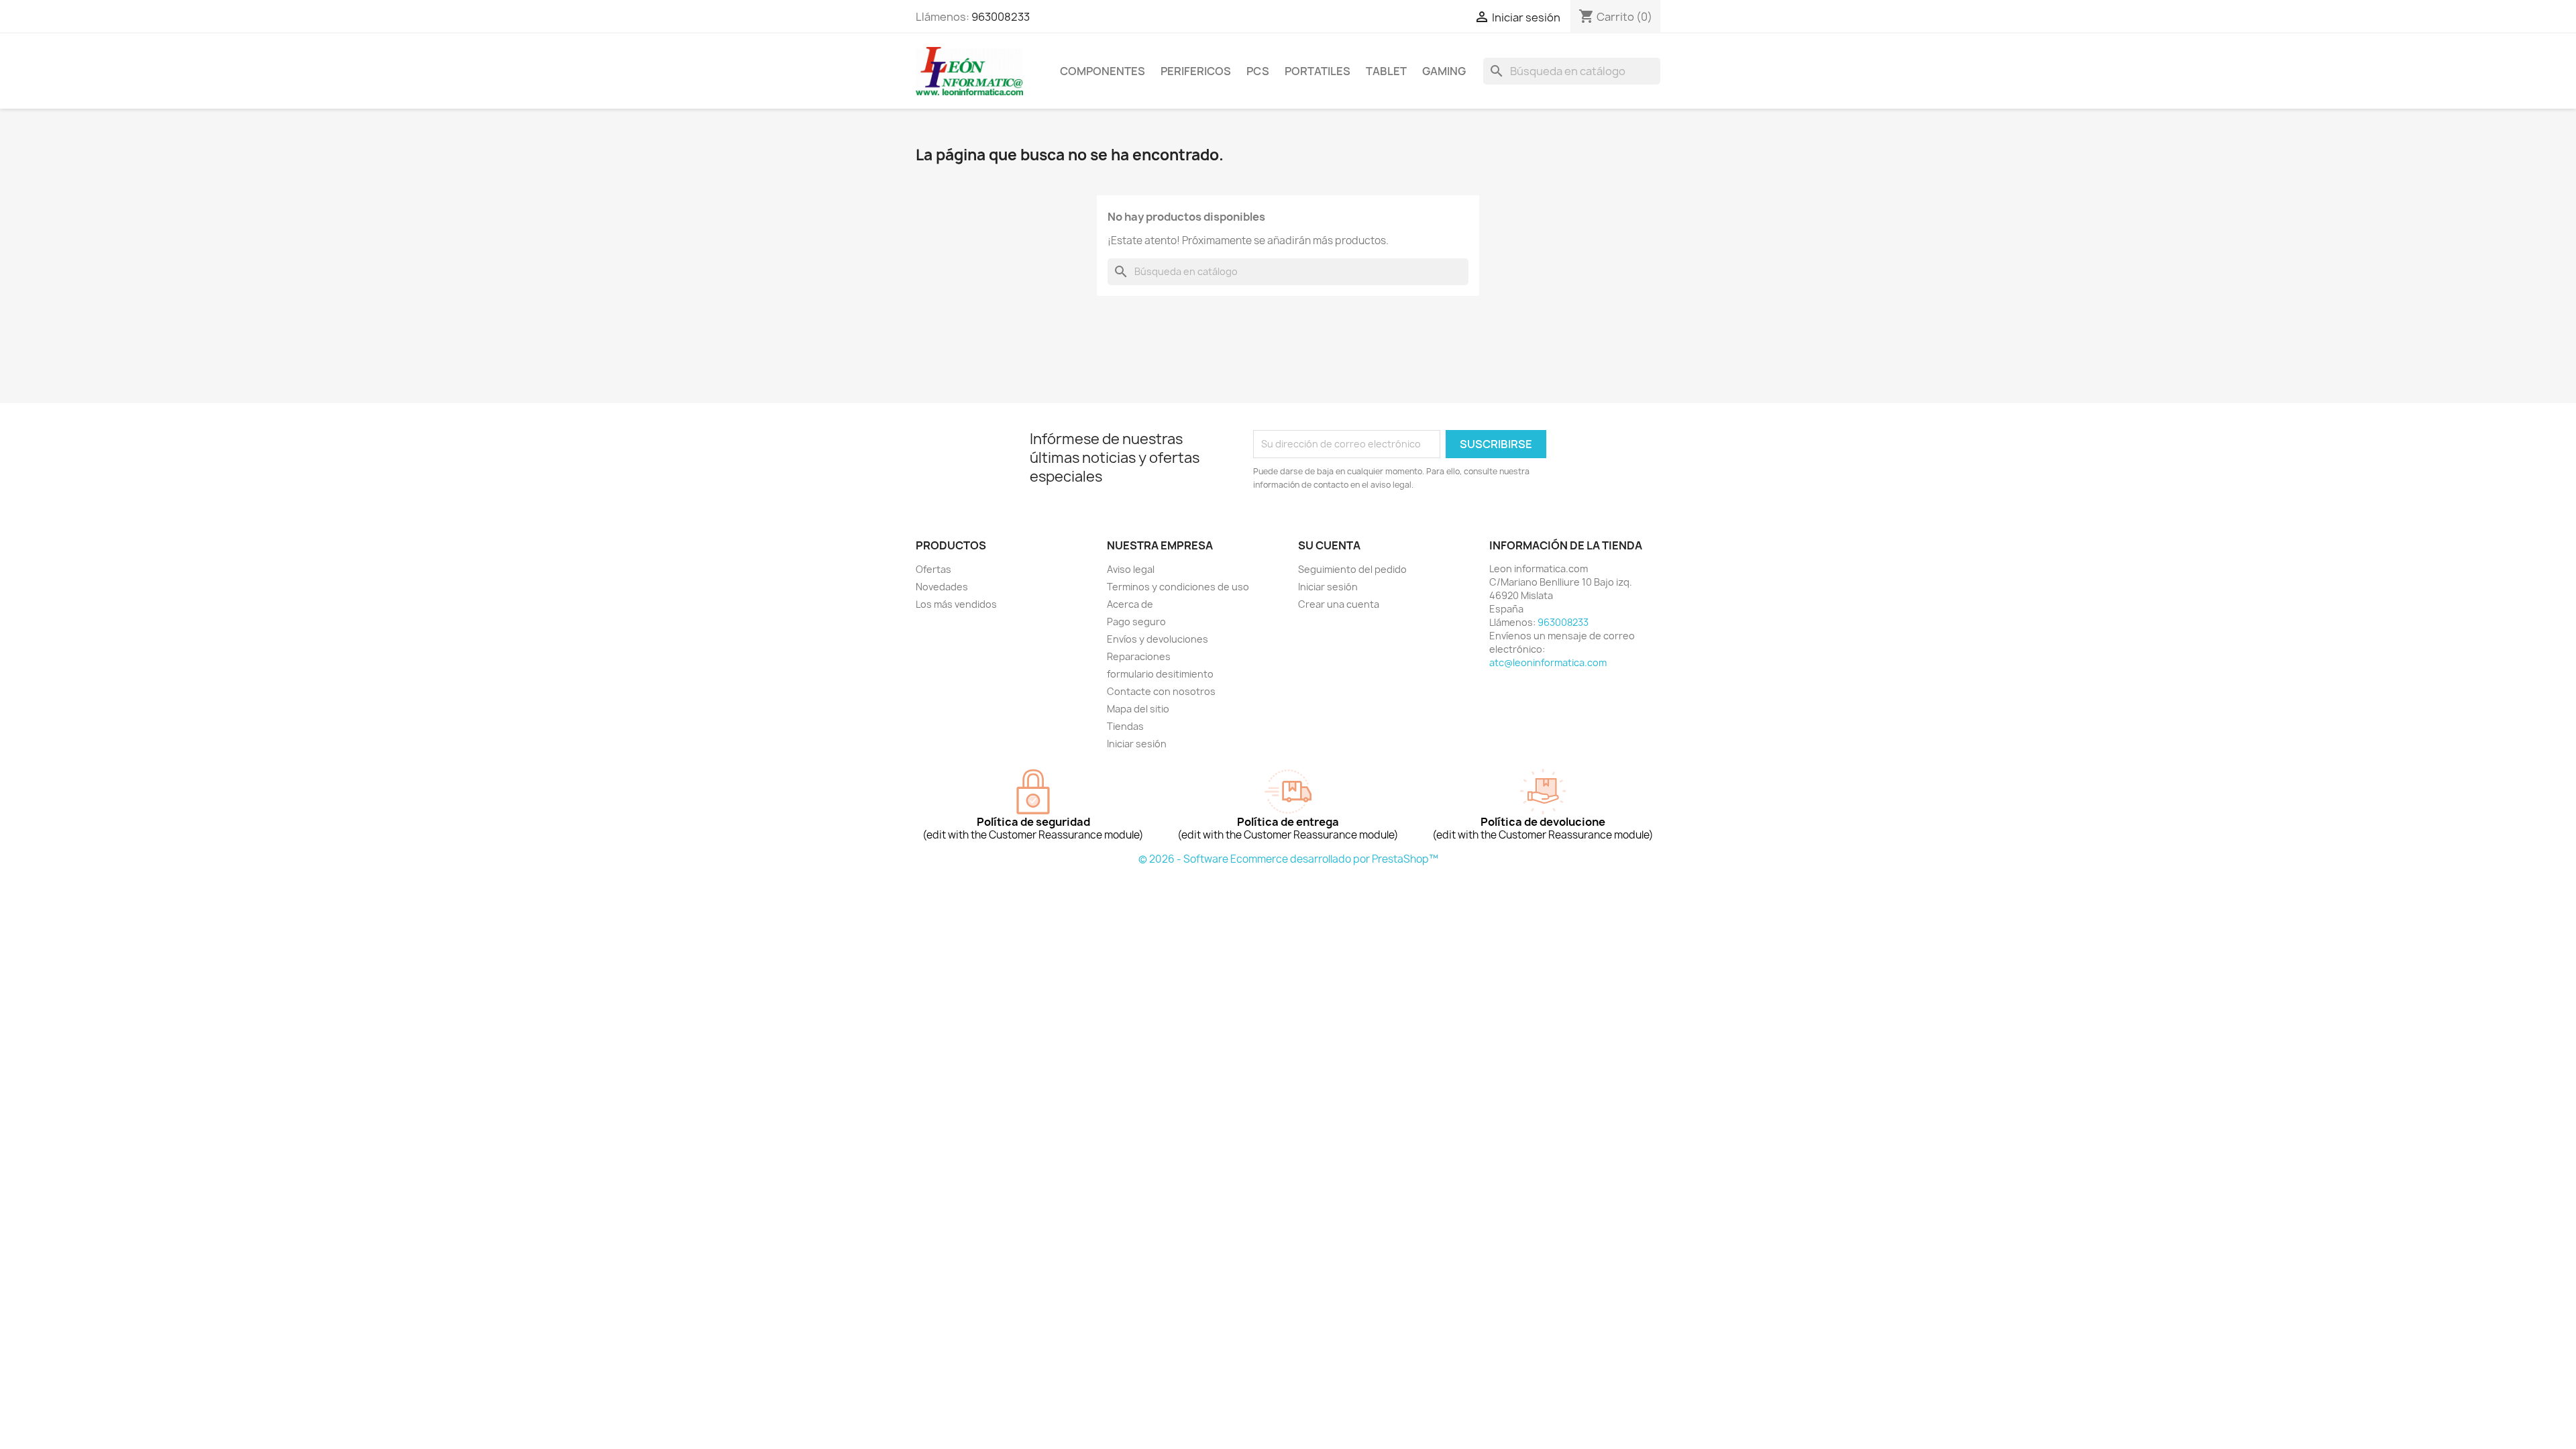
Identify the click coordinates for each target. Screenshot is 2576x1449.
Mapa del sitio (1138, 709)
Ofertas (933, 569)
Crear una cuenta (1339, 604)
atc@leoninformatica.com (1548, 662)
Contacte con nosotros (1161, 691)
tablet (1386, 71)
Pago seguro (1136, 622)
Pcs (1258, 71)
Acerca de (1130, 604)
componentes (1103, 71)
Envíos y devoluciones (1158, 639)
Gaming (1444, 71)
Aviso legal (1131, 569)
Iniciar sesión (1137, 744)
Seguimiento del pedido (1352, 569)
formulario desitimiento (1160, 674)
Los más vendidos (956, 604)
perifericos (1196, 71)
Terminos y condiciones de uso (1178, 587)
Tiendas (1125, 726)
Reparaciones (1139, 656)
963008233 (1001, 17)
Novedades (942, 587)
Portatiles (1318, 71)
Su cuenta (1329, 545)
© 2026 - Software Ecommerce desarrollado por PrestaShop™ (1288, 859)
